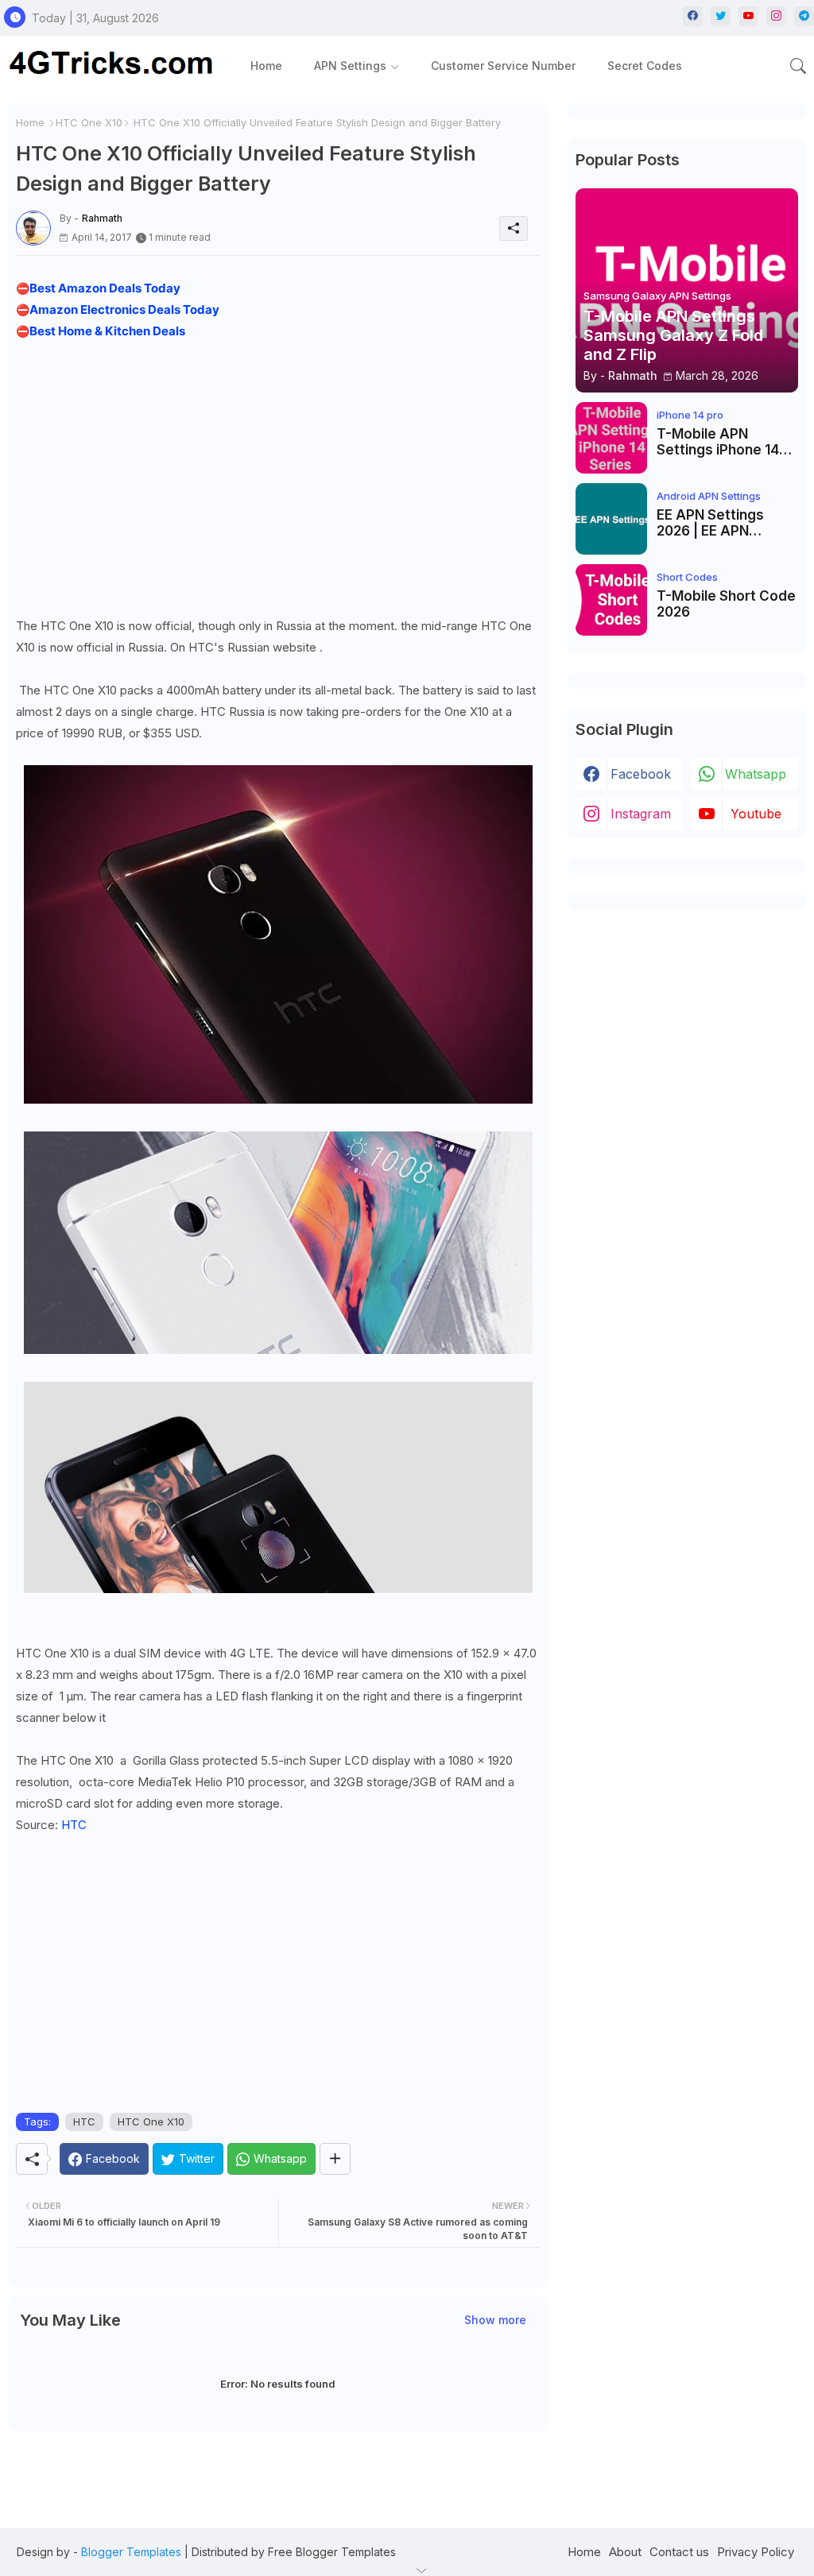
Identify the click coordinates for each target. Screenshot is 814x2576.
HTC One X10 (89, 122)
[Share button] (335, 2159)
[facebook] (693, 16)
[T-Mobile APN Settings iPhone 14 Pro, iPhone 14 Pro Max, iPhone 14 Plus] (611, 438)
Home (266, 66)
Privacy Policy (756, 2552)
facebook (641, 774)
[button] (798, 66)
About (625, 2552)
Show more (495, 2320)
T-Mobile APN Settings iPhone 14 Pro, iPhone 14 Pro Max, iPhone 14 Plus (721, 442)
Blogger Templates (131, 2552)
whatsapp (756, 774)
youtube (756, 814)
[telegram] (804, 16)
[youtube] (748, 16)
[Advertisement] (278, 474)
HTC (74, 1825)
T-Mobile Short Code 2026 (726, 604)
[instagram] (776, 16)
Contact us (679, 2552)
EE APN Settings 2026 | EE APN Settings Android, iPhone (715, 523)
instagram (641, 814)
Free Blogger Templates (332, 2552)
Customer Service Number (503, 66)
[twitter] (721, 16)
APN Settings (350, 66)
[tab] (266, 66)
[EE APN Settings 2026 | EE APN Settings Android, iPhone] (611, 519)
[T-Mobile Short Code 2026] (611, 600)
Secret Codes (645, 66)
